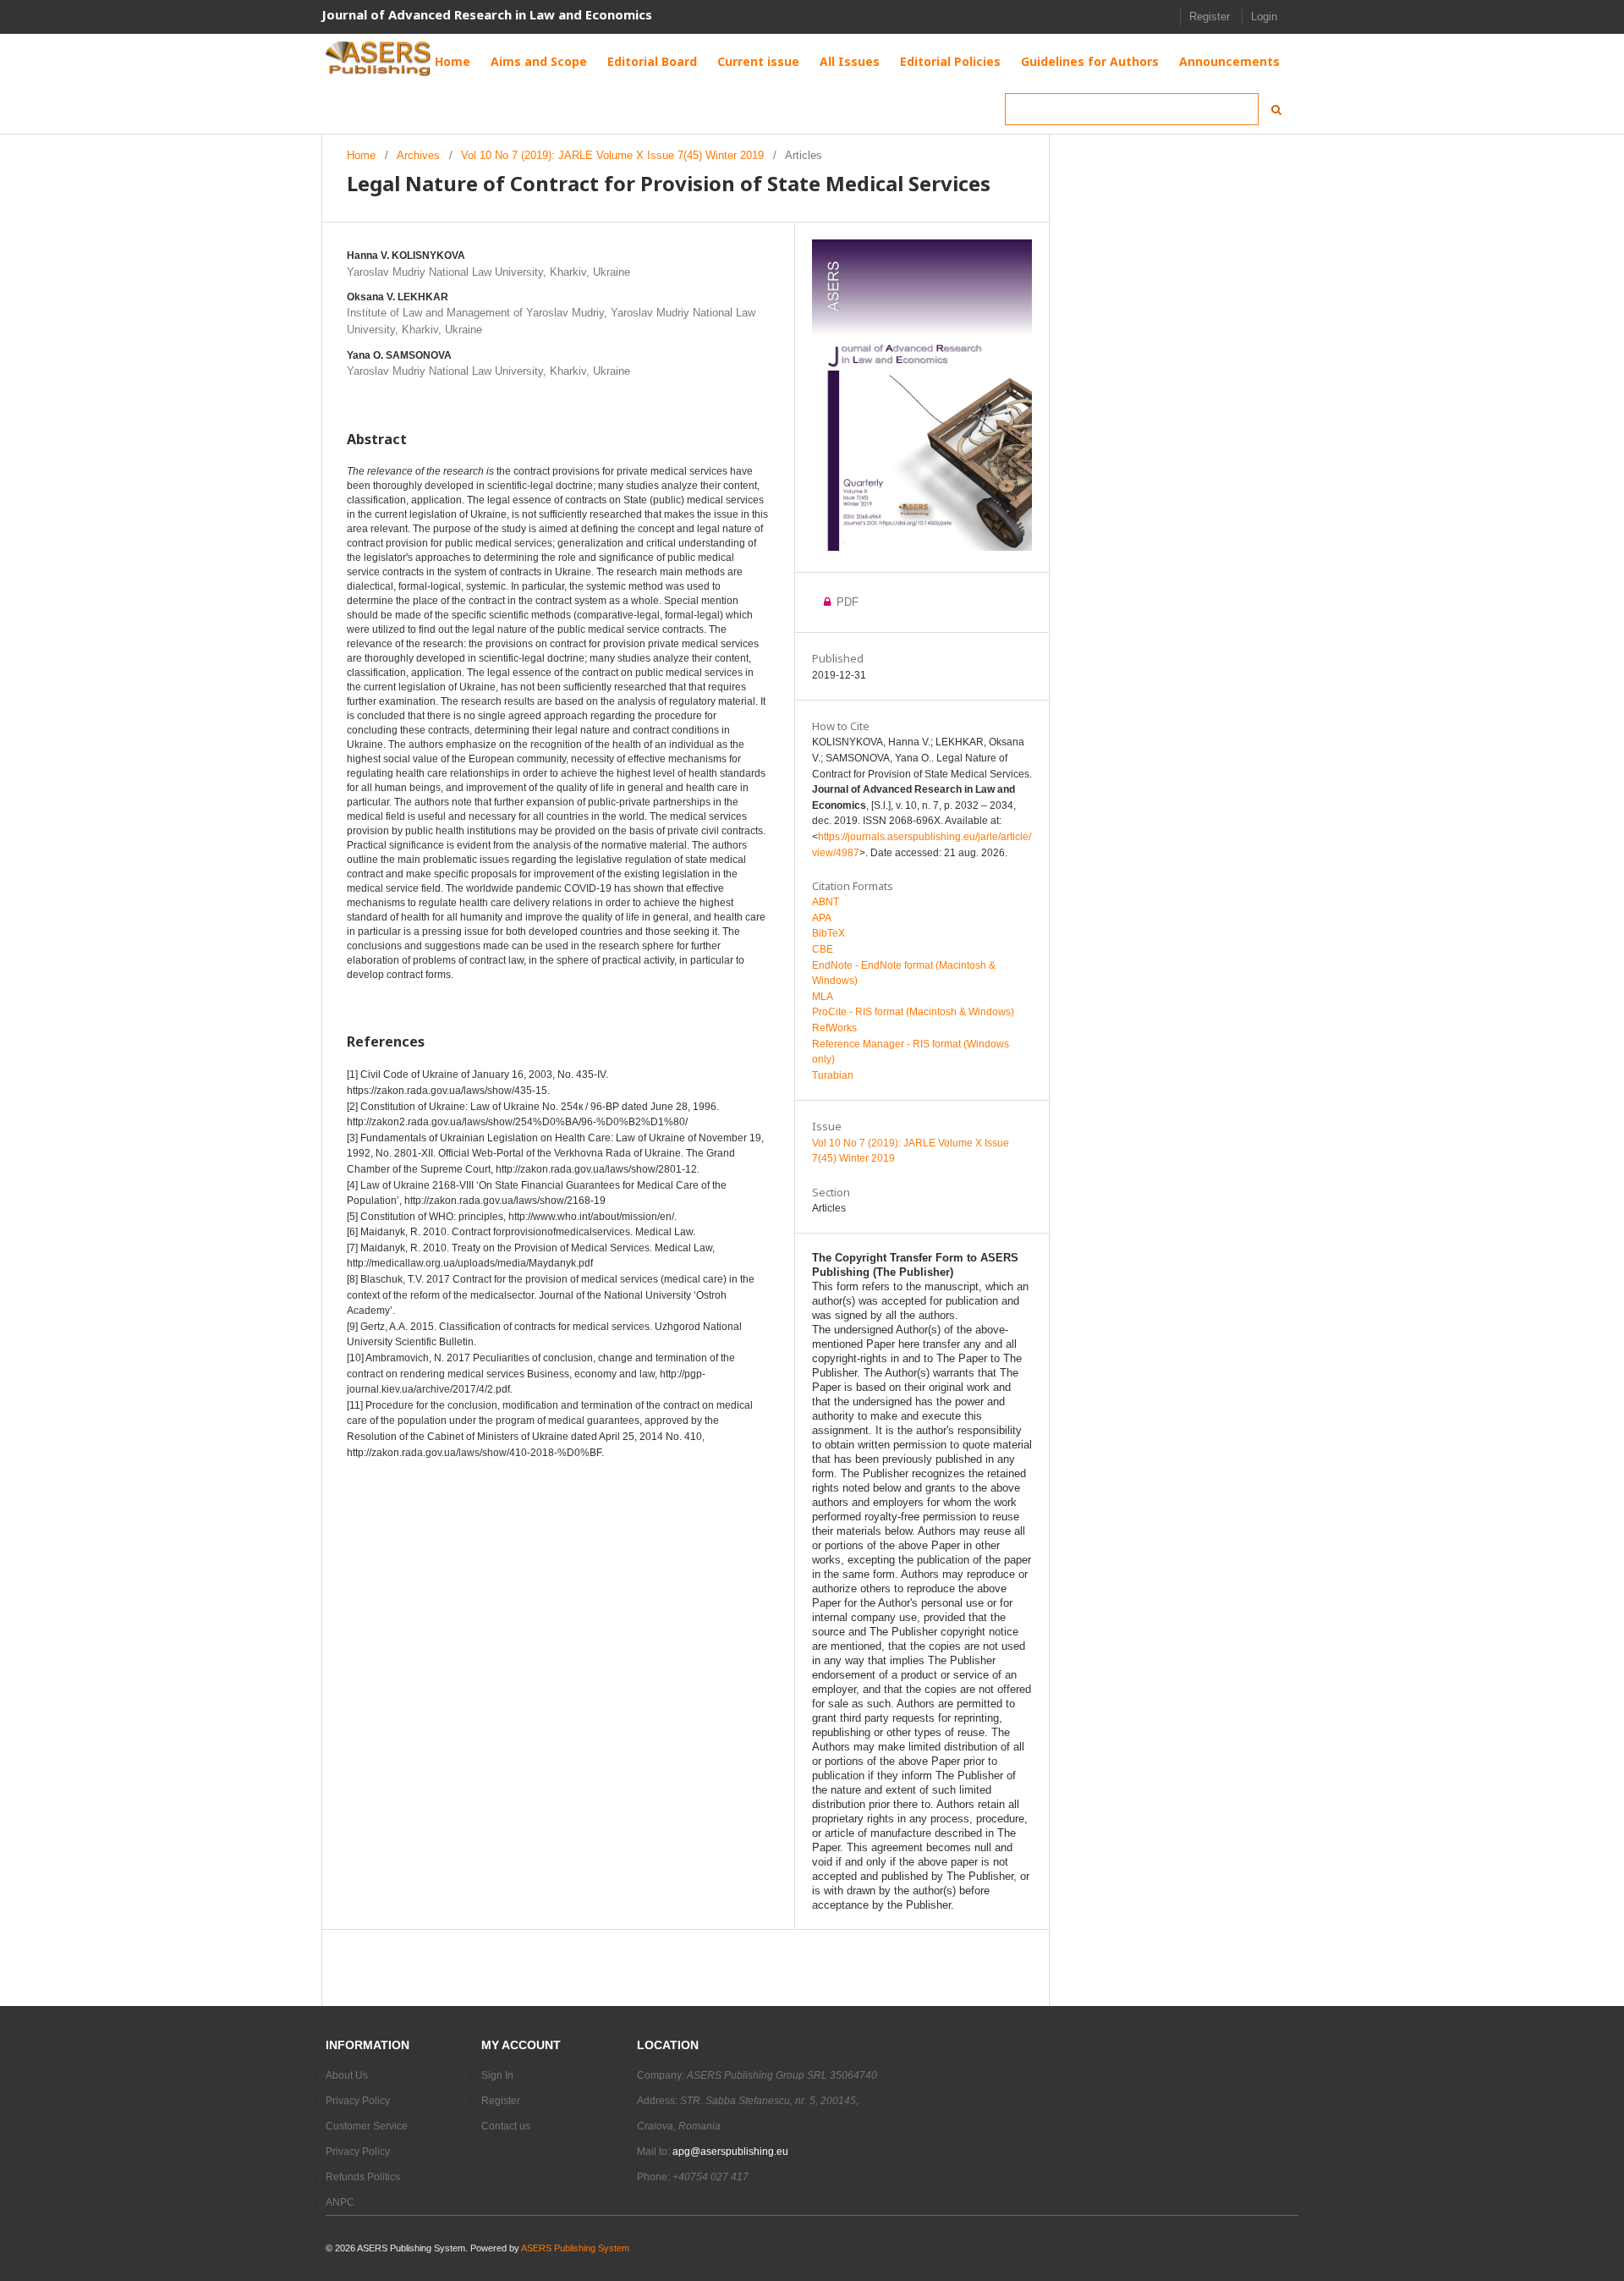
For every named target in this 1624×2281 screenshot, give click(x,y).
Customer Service (367, 2126)
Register (1210, 16)
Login (1264, 16)
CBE (823, 949)
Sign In (497, 2075)
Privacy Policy (358, 2101)
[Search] (1271, 110)
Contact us (506, 2126)
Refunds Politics (363, 2177)
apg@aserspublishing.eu (730, 2152)
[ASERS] (379, 59)
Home (361, 155)
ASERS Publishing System (575, 2248)
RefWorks (834, 1028)
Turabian (833, 1075)
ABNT (826, 902)
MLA (823, 997)
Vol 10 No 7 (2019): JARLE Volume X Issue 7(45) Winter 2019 (612, 155)
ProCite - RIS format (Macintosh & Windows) (913, 1012)
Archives (418, 155)
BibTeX (828, 933)
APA (822, 918)
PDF (846, 602)
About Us (347, 2075)
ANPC (340, 2202)
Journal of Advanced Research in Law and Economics (487, 14)
